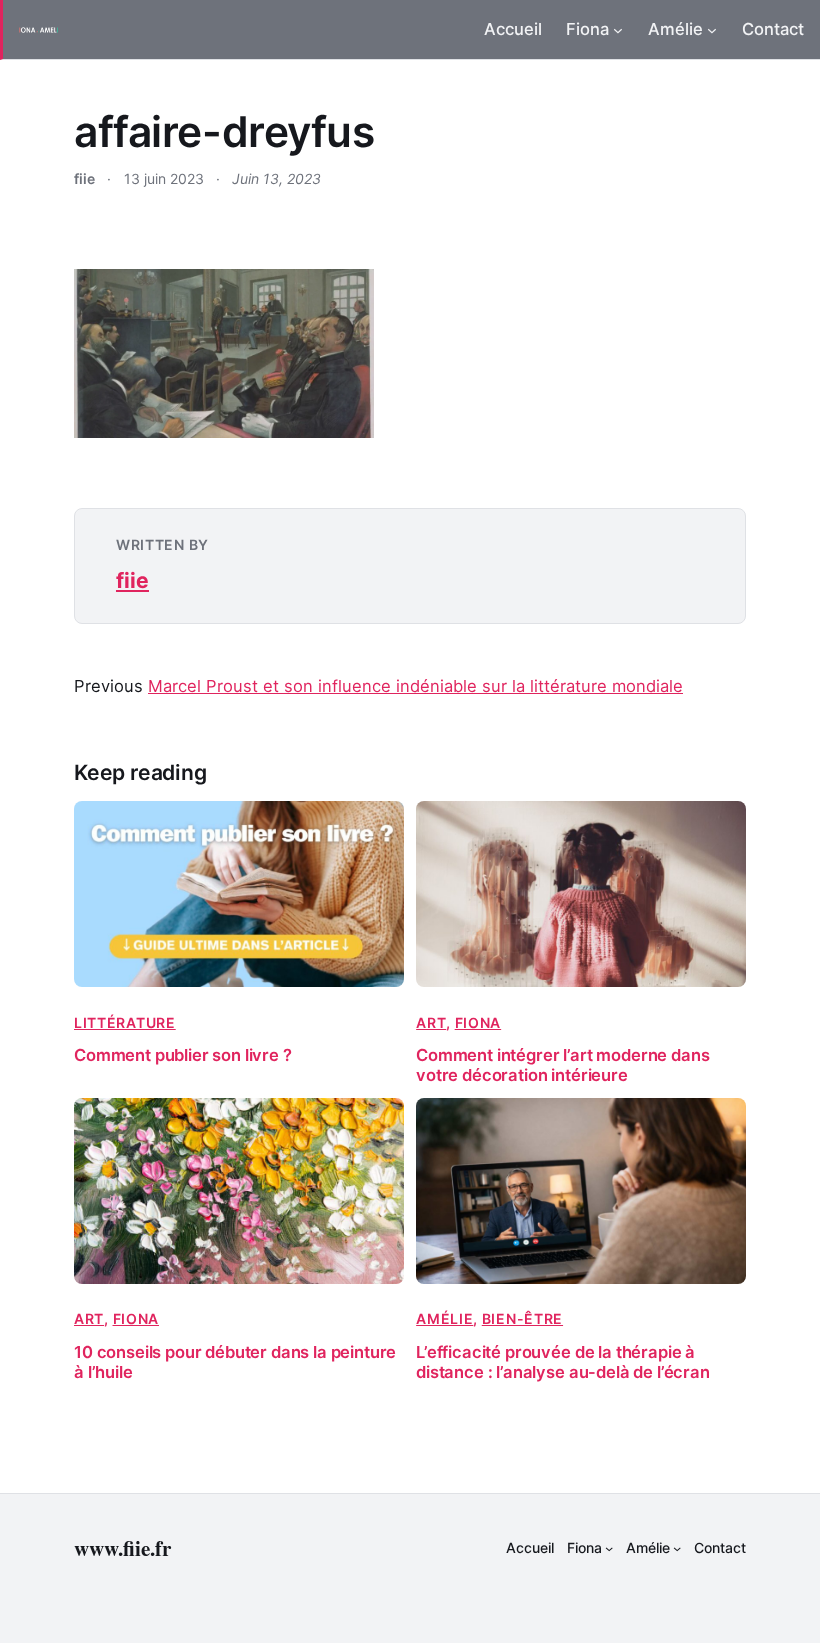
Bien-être (522, 1318)
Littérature (125, 1022)
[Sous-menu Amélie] (712, 30)
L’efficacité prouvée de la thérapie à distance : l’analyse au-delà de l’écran (563, 1362)
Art (431, 1022)
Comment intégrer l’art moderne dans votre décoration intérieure (562, 1065)
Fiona (478, 1022)
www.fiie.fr (122, 1547)
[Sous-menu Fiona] (618, 30)
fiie (132, 580)
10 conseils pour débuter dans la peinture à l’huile (235, 1362)
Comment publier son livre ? (183, 1055)
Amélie (444, 1318)
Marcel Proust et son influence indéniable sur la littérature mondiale (415, 686)
